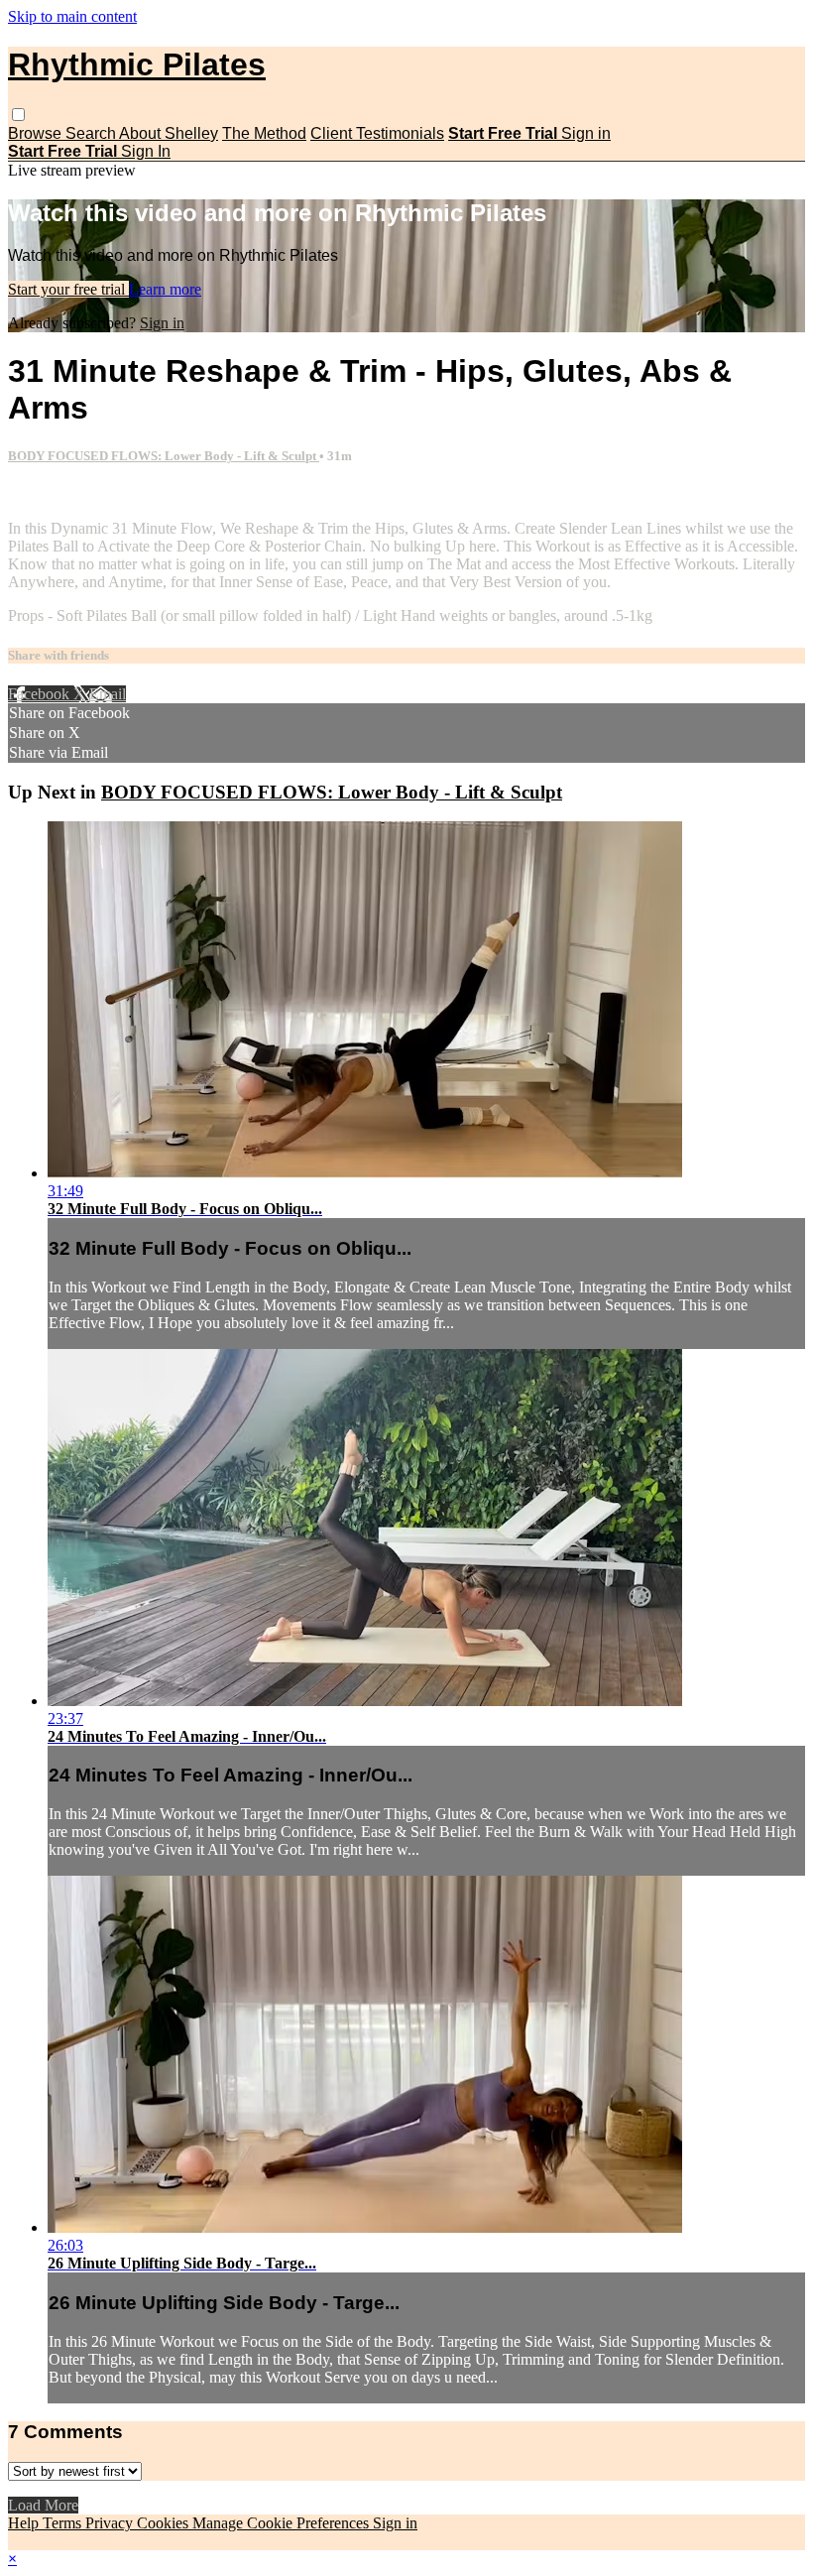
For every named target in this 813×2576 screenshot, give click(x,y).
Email (108, 694)
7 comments (46, 494)
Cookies (165, 2523)
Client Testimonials (377, 133)
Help (25, 2523)
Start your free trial (68, 289)
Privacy (111, 2523)
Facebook (41, 694)
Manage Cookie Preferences (283, 2523)
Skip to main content (72, 16)
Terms (64, 2523)
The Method (264, 133)
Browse (37, 133)
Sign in (586, 133)
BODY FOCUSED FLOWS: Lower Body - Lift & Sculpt (164, 456)
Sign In (146, 151)
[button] (18, 115)
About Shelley (169, 133)
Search (92, 133)
